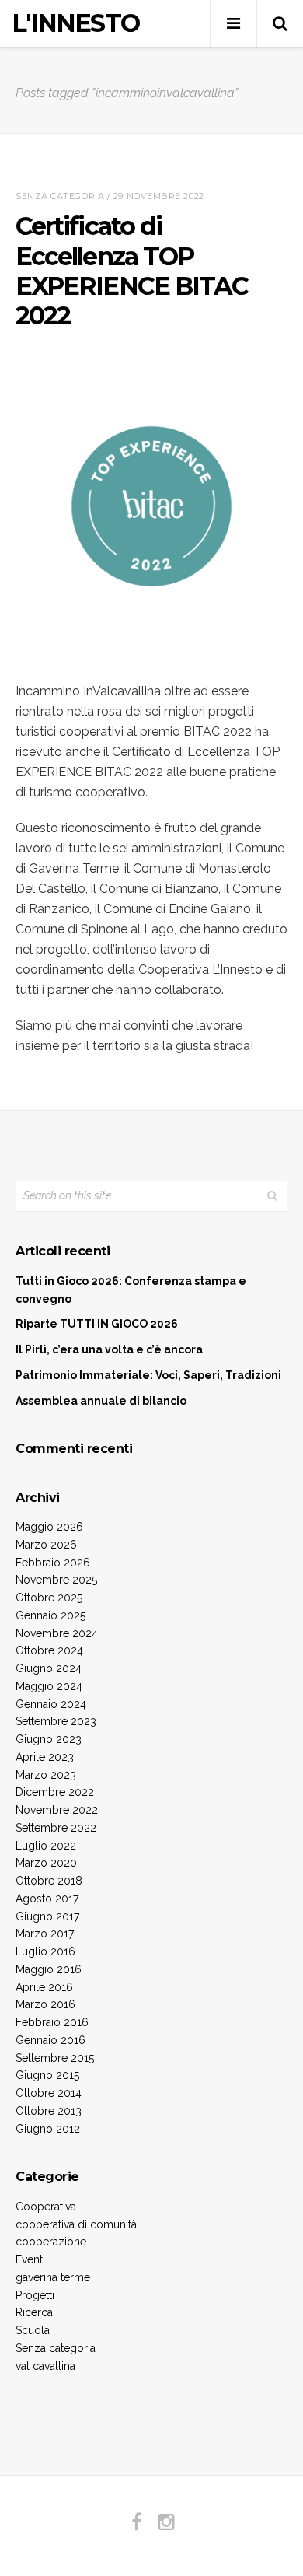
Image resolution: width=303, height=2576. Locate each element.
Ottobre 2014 (49, 2093)
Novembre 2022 (57, 1810)
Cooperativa (46, 2207)
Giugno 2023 (49, 1739)
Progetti (35, 2295)
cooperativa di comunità (76, 2224)
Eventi (30, 2259)
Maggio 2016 (49, 1969)
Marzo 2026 (46, 1545)
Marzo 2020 (46, 1863)
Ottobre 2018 (49, 1881)
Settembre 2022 (56, 1828)
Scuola (33, 2330)
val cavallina (45, 2366)
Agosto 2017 (47, 1899)
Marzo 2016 (45, 2004)
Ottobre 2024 (49, 1650)
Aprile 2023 (45, 1757)
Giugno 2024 (49, 1668)
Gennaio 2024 (51, 1704)
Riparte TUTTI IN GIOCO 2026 (97, 1324)
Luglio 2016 (45, 1951)
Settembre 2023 (56, 1721)
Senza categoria (60, 196)
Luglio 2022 (46, 1846)
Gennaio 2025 (50, 1615)
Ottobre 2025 (49, 1598)
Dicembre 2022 (55, 1792)
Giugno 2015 (47, 2075)
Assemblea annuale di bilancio (101, 1401)
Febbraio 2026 (53, 1563)
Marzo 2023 (46, 1775)
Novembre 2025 (56, 1580)
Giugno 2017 (47, 1916)
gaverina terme (53, 2277)
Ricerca (34, 2312)
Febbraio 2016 (52, 2022)
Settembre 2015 (55, 2058)
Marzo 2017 (45, 1934)
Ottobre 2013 (49, 2111)
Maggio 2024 (49, 1686)
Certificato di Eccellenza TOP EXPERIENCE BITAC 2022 (132, 271)
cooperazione (51, 2242)
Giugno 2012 (48, 2129)
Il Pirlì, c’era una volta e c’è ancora (109, 1349)
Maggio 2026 (49, 1527)
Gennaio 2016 (50, 2040)
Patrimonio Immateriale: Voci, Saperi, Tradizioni (148, 1375)
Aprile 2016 (44, 1987)
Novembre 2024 (57, 1633)
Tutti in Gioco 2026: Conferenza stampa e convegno (131, 1290)
